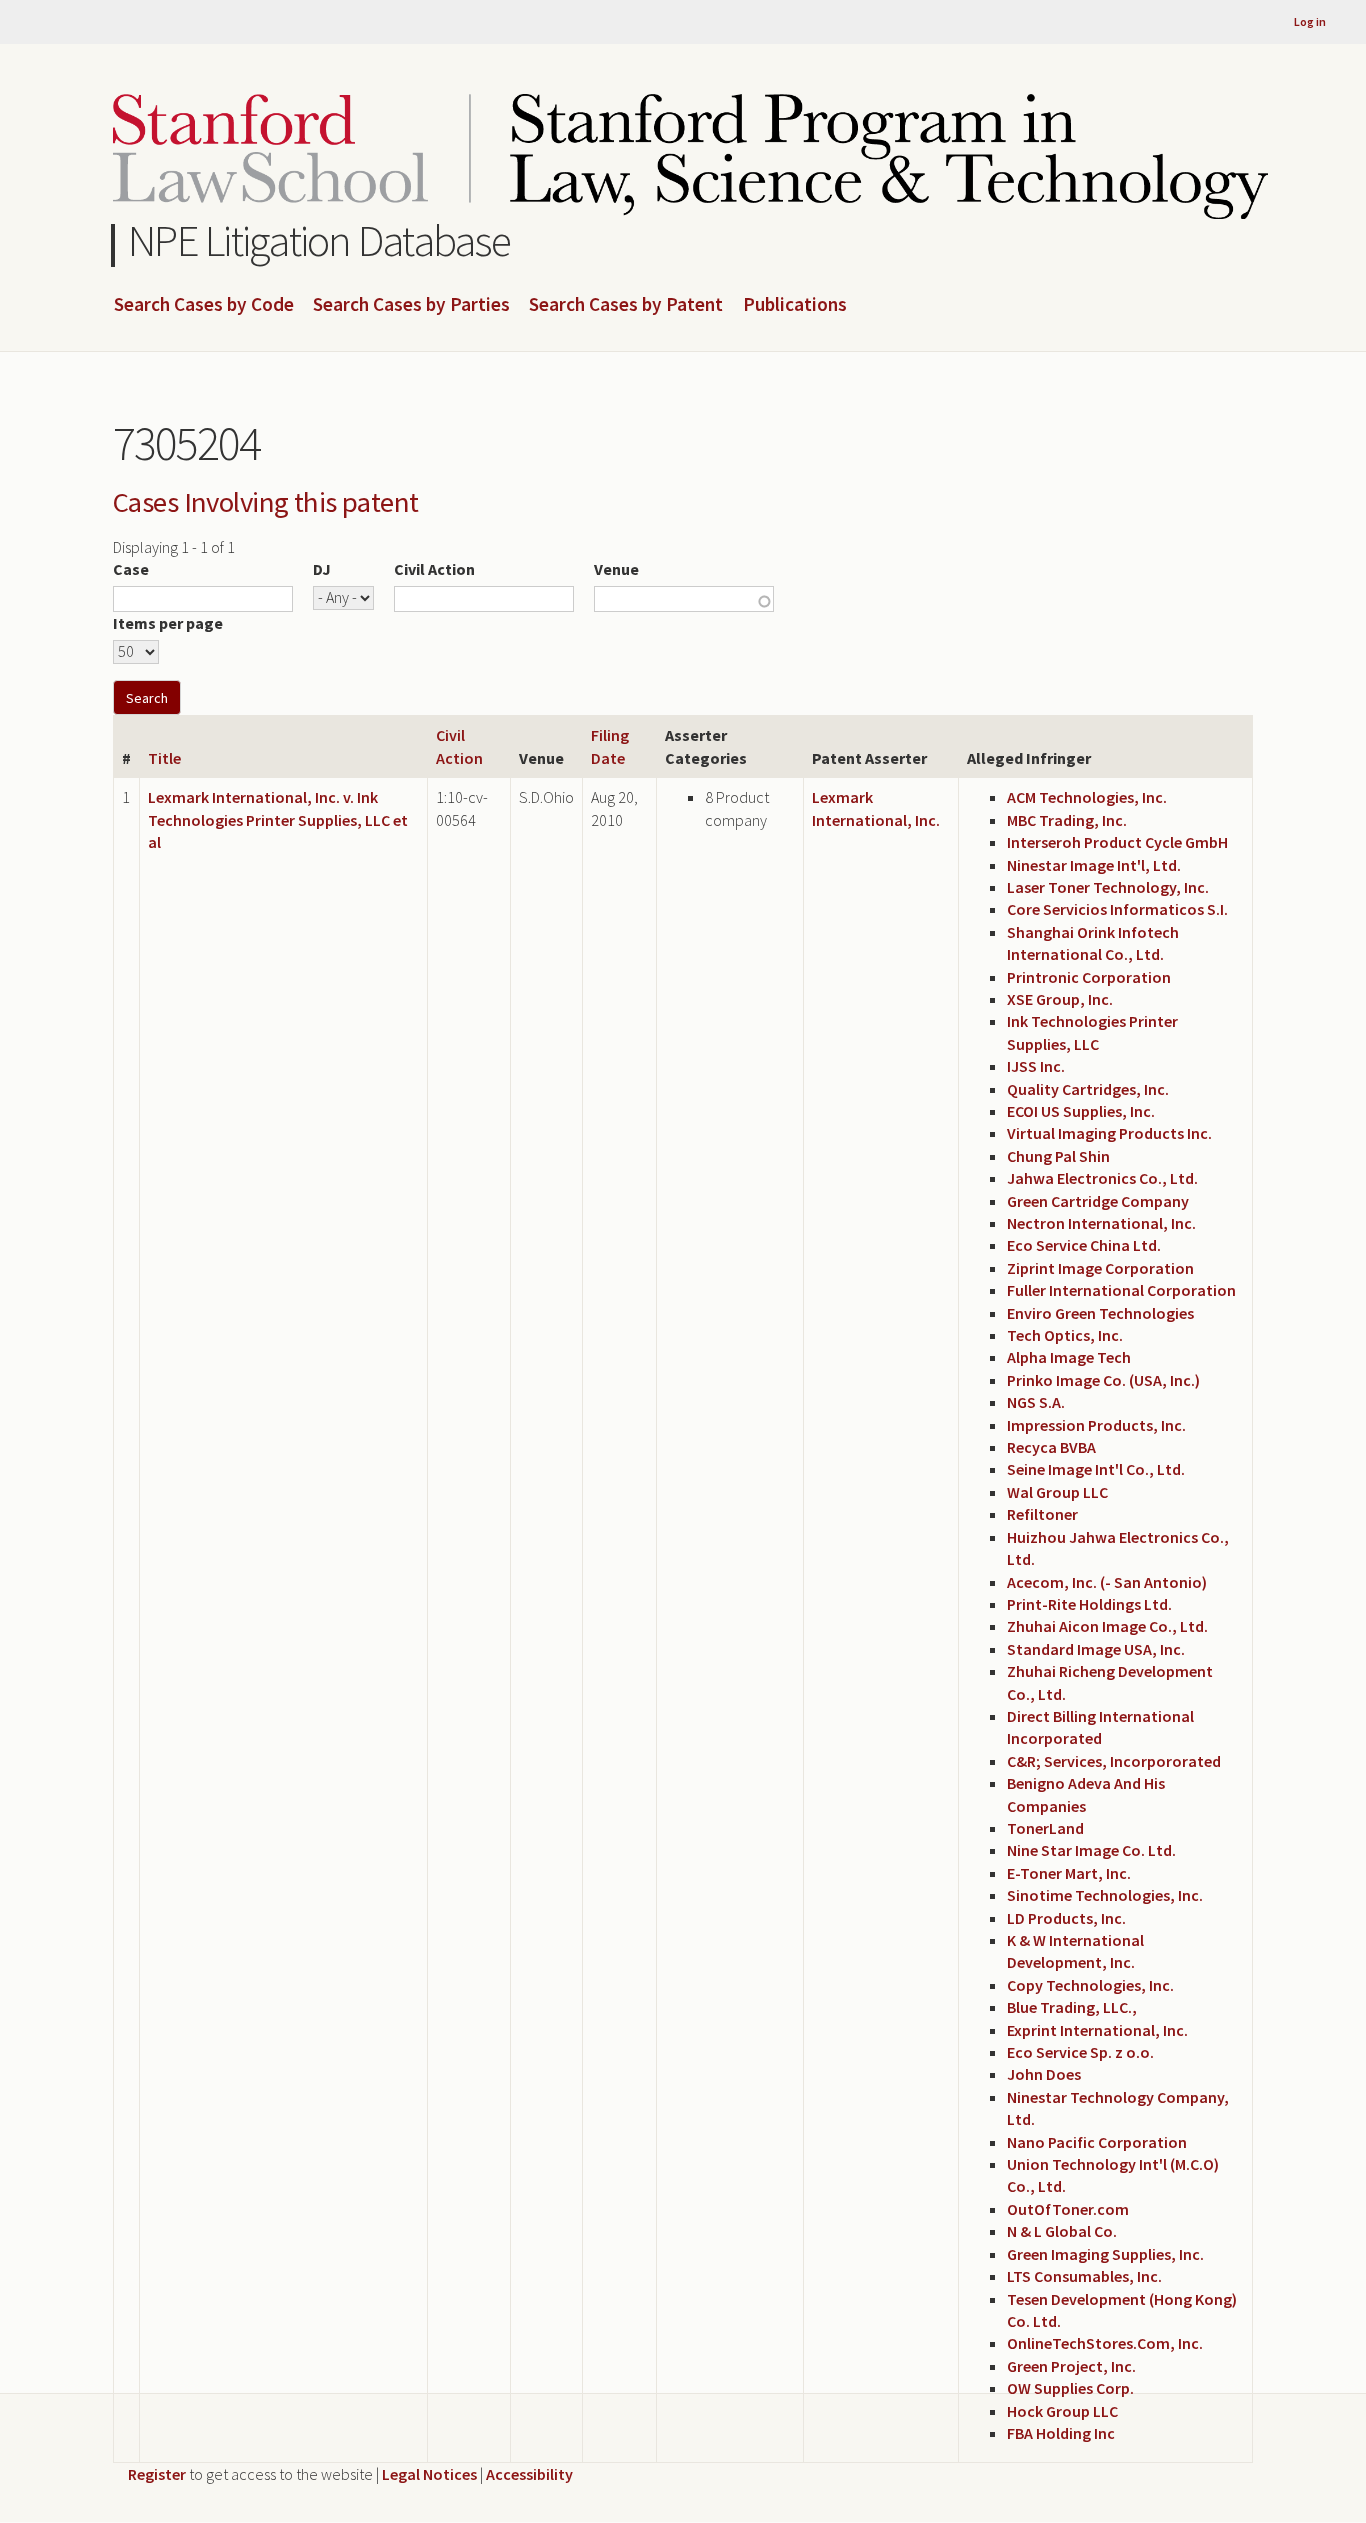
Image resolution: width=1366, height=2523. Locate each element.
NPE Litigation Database (319, 240)
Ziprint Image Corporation (1100, 1268)
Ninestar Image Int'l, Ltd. (1094, 865)
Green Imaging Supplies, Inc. (1105, 2254)
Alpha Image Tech (1069, 1357)
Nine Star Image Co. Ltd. (1091, 1850)
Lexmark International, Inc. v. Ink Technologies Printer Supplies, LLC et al (278, 819)
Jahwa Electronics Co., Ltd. (1102, 1178)
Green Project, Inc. (1071, 2366)
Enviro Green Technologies (1100, 1313)
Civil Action (434, 569)
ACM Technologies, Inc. (1087, 797)
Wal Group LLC (1057, 1492)
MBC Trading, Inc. (1067, 820)
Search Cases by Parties (411, 305)
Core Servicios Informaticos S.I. (1117, 909)
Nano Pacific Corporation (1097, 2142)
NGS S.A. (1036, 1402)
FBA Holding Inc (1061, 2433)
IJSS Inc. (1036, 1066)
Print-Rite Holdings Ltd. (1089, 1604)
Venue (616, 569)
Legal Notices (429, 2474)
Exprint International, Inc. (1097, 2030)
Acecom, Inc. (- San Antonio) (1107, 1582)
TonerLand (1045, 1828)
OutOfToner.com (1068, 2209)
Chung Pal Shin (1058, 1156)
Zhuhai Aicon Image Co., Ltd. (1107, 1626)
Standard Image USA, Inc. (1096, 1649)
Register (157, 2474)
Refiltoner (1042, 1514)
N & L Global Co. (1062, 2231)
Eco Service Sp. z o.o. (1080, 2052)
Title (164, 758)
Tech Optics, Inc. (1065, 1335)
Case (131, 569)
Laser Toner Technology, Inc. (1108, 887)
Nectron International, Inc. (1101, 1223)
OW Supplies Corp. (1070, 2388)
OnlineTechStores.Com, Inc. (1105, 2343)
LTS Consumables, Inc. (1084, 2276)
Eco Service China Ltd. (1084, 1245)
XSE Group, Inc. (1060, 999)
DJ (322, 569)
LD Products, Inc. (1066, 1918)
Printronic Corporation (1089, 977)
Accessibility (529, 2474)
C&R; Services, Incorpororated (1114, 1761)
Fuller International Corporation (1121, 1290)
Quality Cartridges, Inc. (1088, 1089)
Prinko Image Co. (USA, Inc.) (1103, 1380)
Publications (795, 305)
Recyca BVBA (1051, 1447)
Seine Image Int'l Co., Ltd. (1096, 1469)
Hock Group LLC (1062, 2411)
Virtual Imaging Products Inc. (1109, 1133)
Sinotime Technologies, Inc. (1105, 1895)
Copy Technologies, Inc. (1090, 1985)
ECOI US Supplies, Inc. (1081, 1111)
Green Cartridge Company (1098, 1201)
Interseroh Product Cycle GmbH (1117, 842)
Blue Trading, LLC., (1072, 2007)
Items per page (168, 623)
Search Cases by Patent (626, 305)
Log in (1310, 21)
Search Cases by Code (204, 305)
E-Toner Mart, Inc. (1069, 1873)
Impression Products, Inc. (1096, 1425)
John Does (1044, 2074)
